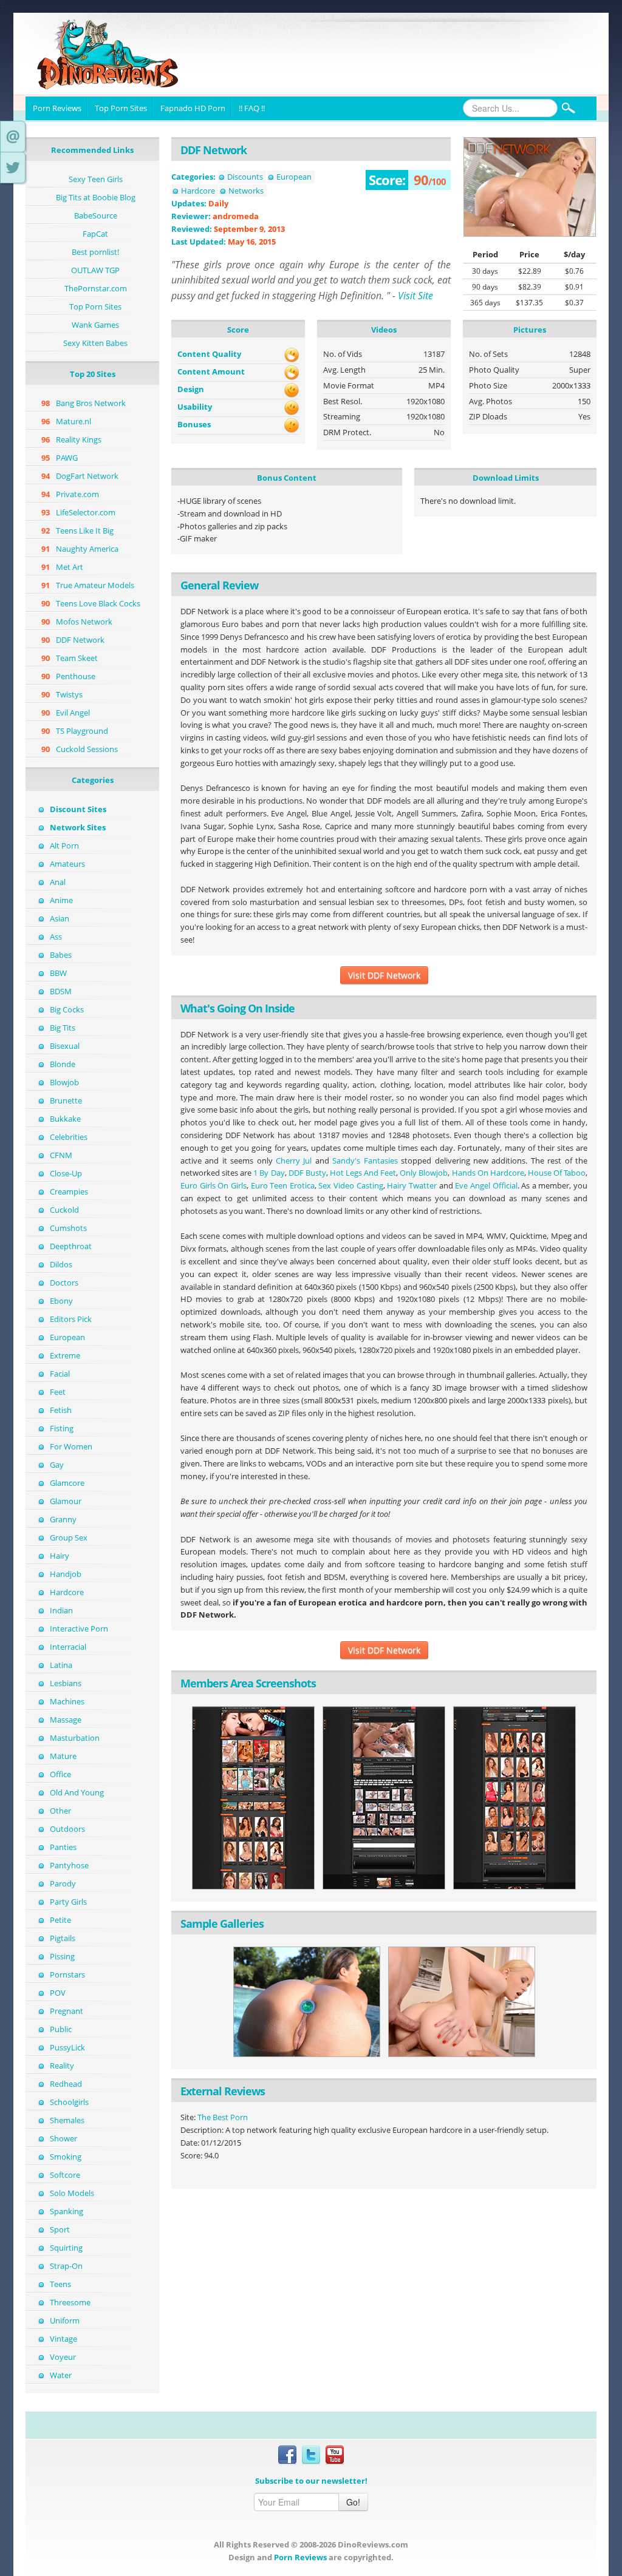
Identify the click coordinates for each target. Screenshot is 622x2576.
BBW (58, 973)
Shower (63, 2138)
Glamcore (67, 1483)
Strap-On (66, 2266)
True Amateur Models (95, 585)
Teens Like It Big (85, 530)
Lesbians (66, 1683)
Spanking (67, 2211)
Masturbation (75, 1738)
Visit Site (415, 296)
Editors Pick (71, 1319)
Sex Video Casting (350, 1185)
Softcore (65, 2175)
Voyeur (63, 2357)
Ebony (61, 1301)
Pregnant (67, 2011)
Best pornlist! (95, 252)
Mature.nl (73, 421)
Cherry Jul (294, 1161)
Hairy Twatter (412, 1185)
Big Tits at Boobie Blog (96, 197)
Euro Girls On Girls (214, 1185)
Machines (67, 1701)
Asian (60, 918)
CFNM (61, 1155)
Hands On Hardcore (488, 1173)
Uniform (65, 2320)
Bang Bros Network (91, 403)
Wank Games (95, 325)
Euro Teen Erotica (283, 1185)
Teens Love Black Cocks (98, 603)
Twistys (69, 694)
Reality (62, 2066)
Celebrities (69, 1137)
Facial (60, 1374)
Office (60, 1774)
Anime (61, 900)
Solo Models (72, 2193)
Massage (66, 1720)
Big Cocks (67, 1009)
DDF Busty (307, 1173)
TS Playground (82, 731)
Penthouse (76, 676)
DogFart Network (87, 476)
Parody (63, 1883)
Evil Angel (73, 713)
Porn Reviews (57, 108)
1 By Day (269, 1173)
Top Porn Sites (121, 108)
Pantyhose (69, 1865)
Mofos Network (84, 622)
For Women (71, 1446)
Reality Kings (79, 439)
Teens (60, 2284)
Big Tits (63, 1028)
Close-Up (66, 1173)
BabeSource (96, 215)
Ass (56, 937)
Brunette (66, 1100)
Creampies (69, 1191)
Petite (60, 1920)
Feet (58, 1392)
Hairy (60, 1556)
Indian (61, 1610)
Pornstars (67, 1974)
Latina (61, 1665)
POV (58, 1993)
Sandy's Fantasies (365, 1161)
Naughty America (87, 549)
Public (61, 2029)
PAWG (67, 458)
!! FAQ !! (252, 108)
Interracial (68, 1647)
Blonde (63, 1064)
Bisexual (65, 1046)
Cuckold (64, 1210)
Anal (58, 882)
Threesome (70, 2302)
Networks (246, 191)
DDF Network (80, 640)
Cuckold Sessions (87, 749)
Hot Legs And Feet (363, 1173)
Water (61, 2375)
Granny (63, 1519)
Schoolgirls (69, 2102)
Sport (60, 2229)
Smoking (66, 2157)
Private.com (77, 494)
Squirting (66, 2248)
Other (60, 1811)
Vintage (63, 2339)
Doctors (64, 1283)
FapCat (95, 234)
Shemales (67, 2120)
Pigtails (63, 1938)
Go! (353, 2502)
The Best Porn (223, 2117)
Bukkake (65, 1119)
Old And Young (77, 1792)
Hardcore (67, 1592)
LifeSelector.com (86, 512)
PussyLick (67, 2047)
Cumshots (68, 1228)
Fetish (61, 1410)
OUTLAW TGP (95, 270)
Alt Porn (64, 846)
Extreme (65, 1355)
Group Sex (69, 1537)
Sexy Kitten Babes (95, 343)
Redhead (66, 2084)
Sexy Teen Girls (96, 179)
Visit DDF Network (384, 975)
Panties (63, 1847)
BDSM (61, 991)
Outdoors (67, 1829)
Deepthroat (71, 1246)
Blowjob (64, 1082)
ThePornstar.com (96, 288)
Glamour (66, 1501)
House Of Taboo (557, 1173)
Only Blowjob (424, 1173)
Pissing (62, 1956)
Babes (61, 955)
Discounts (245, 177)
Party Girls (68, 1902)
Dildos (61, 1264)
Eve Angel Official (486, 1185)
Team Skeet (77, 658)
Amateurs (67, 864)
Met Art (70, 567)
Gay (57, 1465)
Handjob (66, 1574)
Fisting (62, 1428)
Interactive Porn (79, 1629)
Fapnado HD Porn (193, 108)
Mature (63, 1756)
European (67, 1337)
